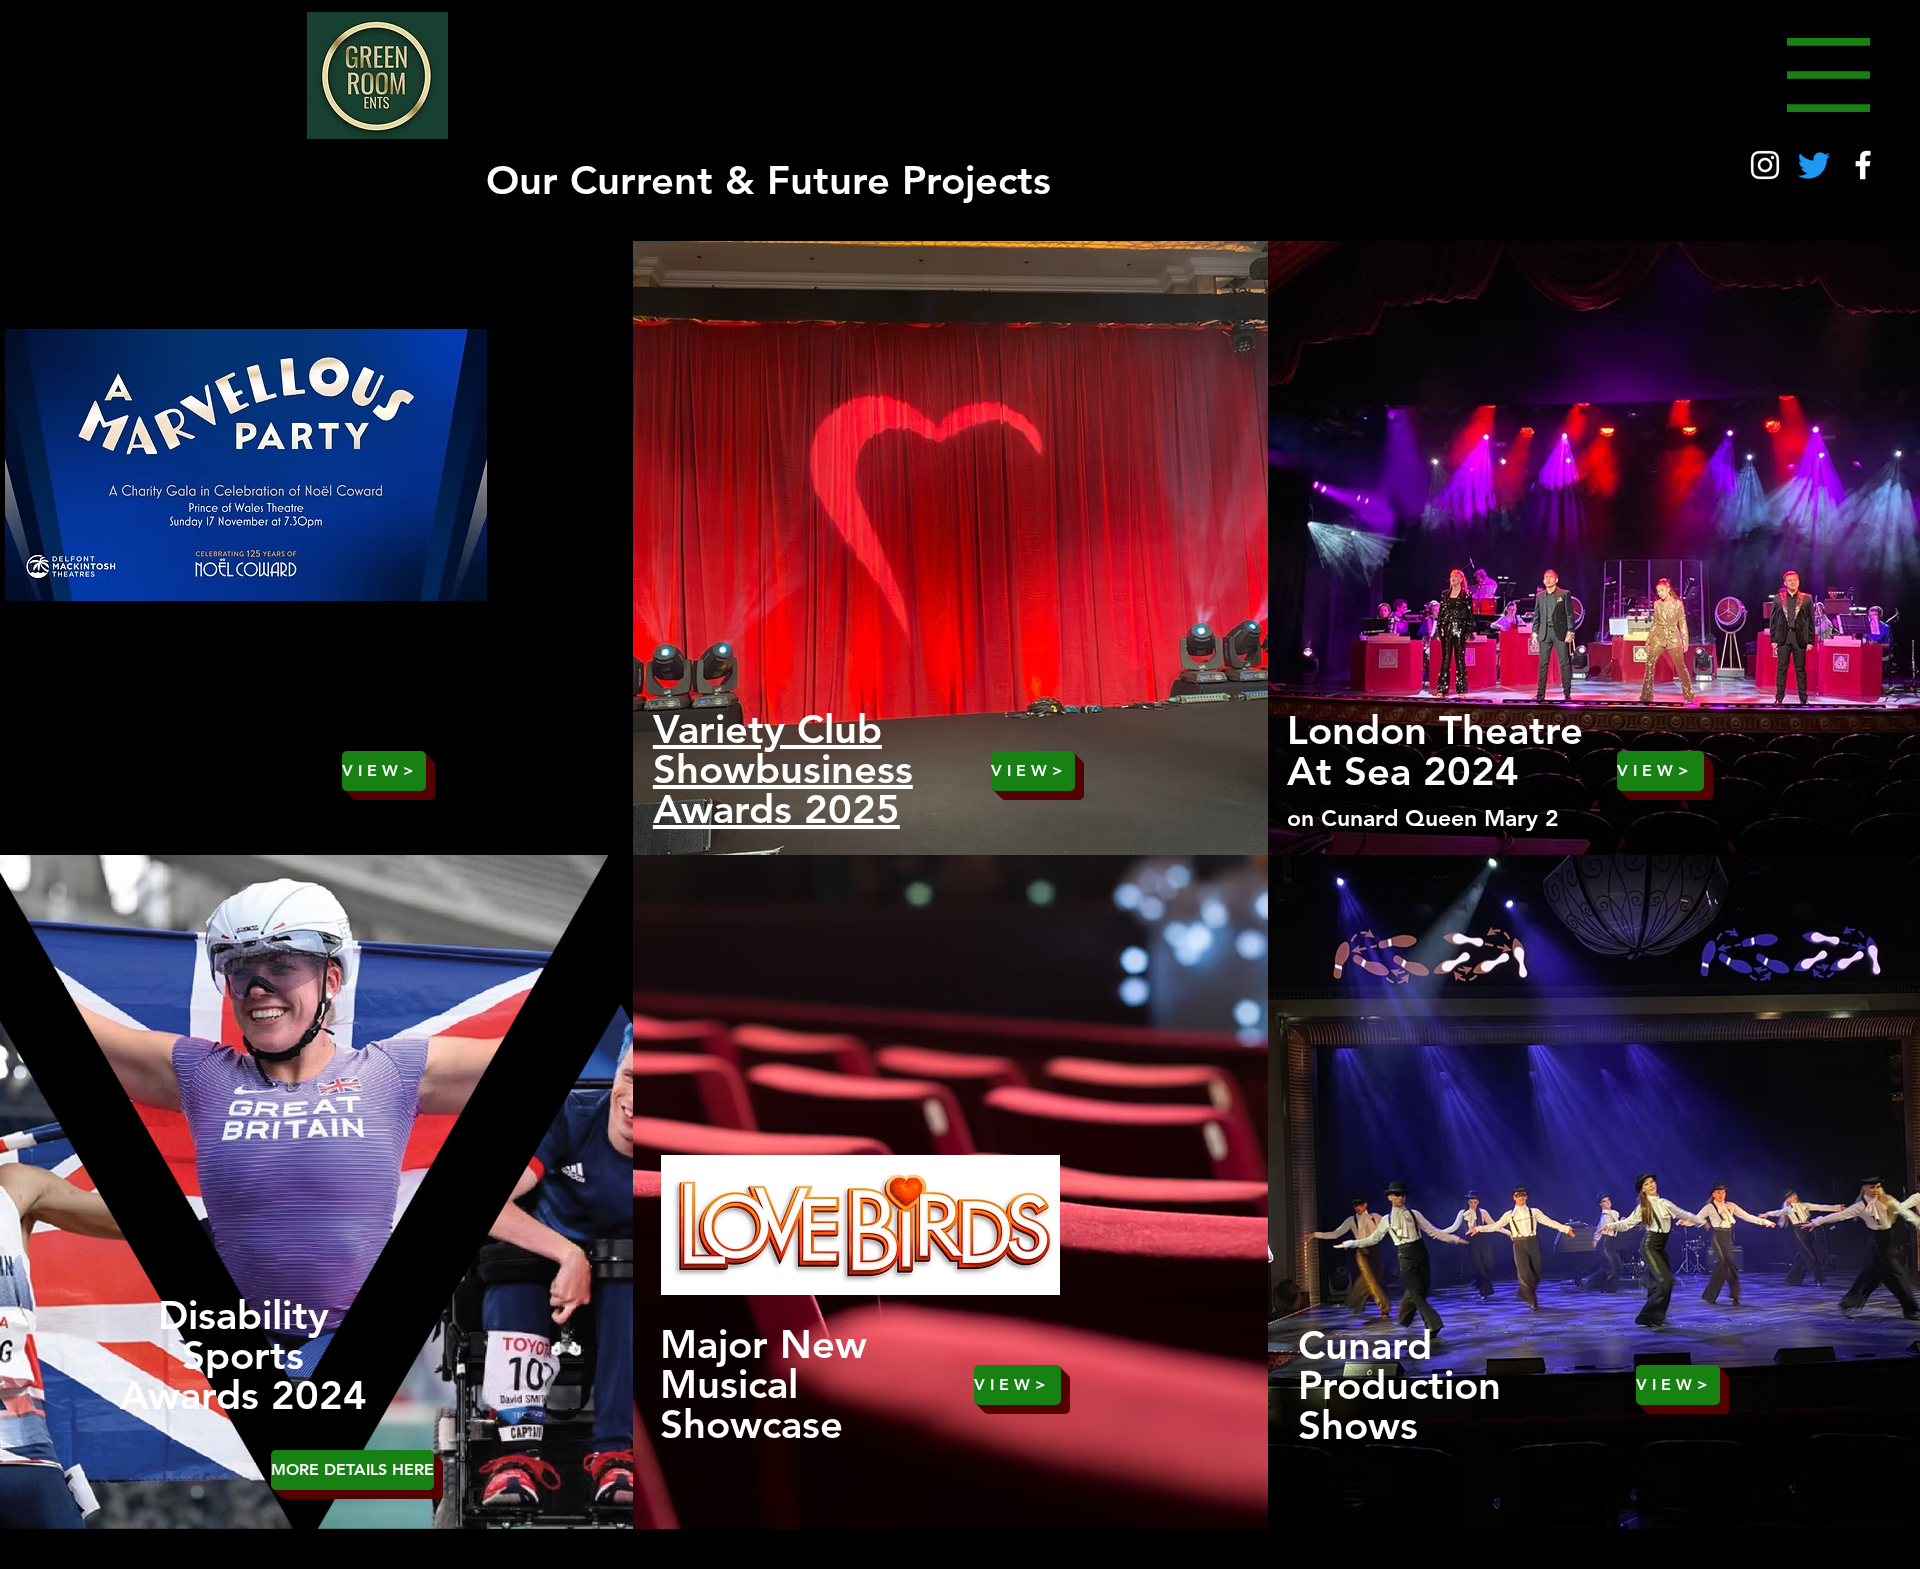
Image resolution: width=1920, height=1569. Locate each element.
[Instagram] (1765, 165)
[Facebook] (1863, 165)
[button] (1828, 75)
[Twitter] (1814, 165)
